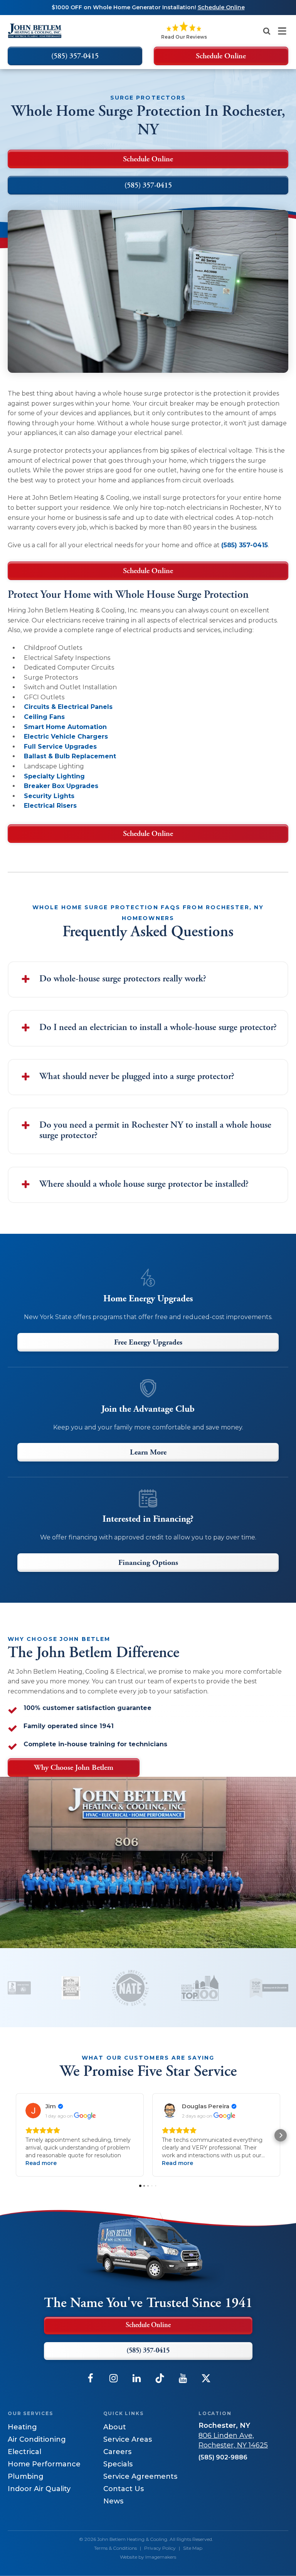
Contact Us (124, 2489)
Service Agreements (140, 2476)
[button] (15, 2135)
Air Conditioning (37, 2439)
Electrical (24, 2452)
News (113, 2501)
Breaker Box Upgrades (61, 786)
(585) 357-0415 (245, 545)
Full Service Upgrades (60, 747)
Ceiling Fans (44, 717)
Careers (117, 2452)
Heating (22, 2427)
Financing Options (148, 1563)
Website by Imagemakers (148, 2557)
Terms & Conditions (115, 2548)
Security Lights (49, 796)
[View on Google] (33, 2111)
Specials (118, 2464)
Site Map (193, 2548)
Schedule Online (148, 571)
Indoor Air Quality (39, 2489)
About (115, 2427)
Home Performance (44, 2464)
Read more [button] (41, 2163)
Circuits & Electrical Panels (68, 707)
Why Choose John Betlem (74, 1768)
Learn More (148, 1453)
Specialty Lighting (54, 776)
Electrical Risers (50, 806)
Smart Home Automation (65, 727)
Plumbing (26, 2476)
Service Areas (128, 2439)
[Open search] (267, 31)
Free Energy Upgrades (148, 1343)
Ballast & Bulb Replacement (70, 756)
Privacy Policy (160, 2548)
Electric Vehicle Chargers (66, 737)
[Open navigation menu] (282, 31)
